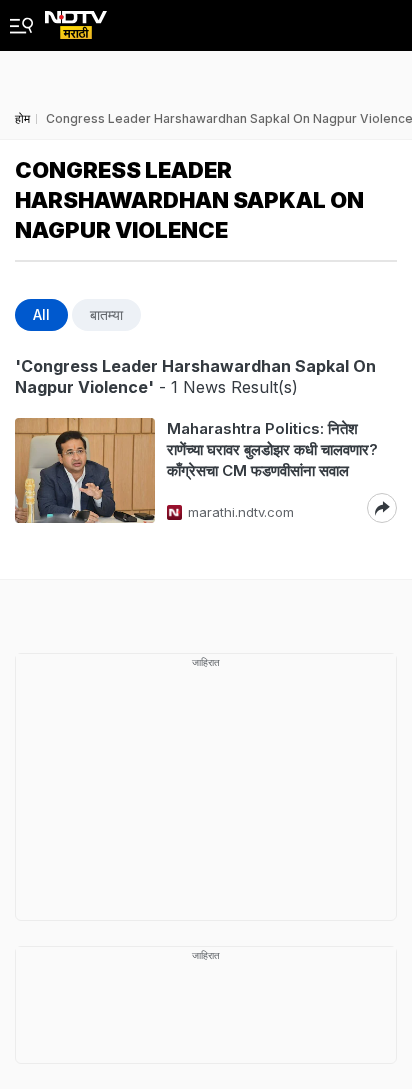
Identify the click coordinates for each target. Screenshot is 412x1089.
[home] (76, 19)
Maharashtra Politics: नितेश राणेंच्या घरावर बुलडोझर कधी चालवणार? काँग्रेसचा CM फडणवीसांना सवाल (272, 449)
